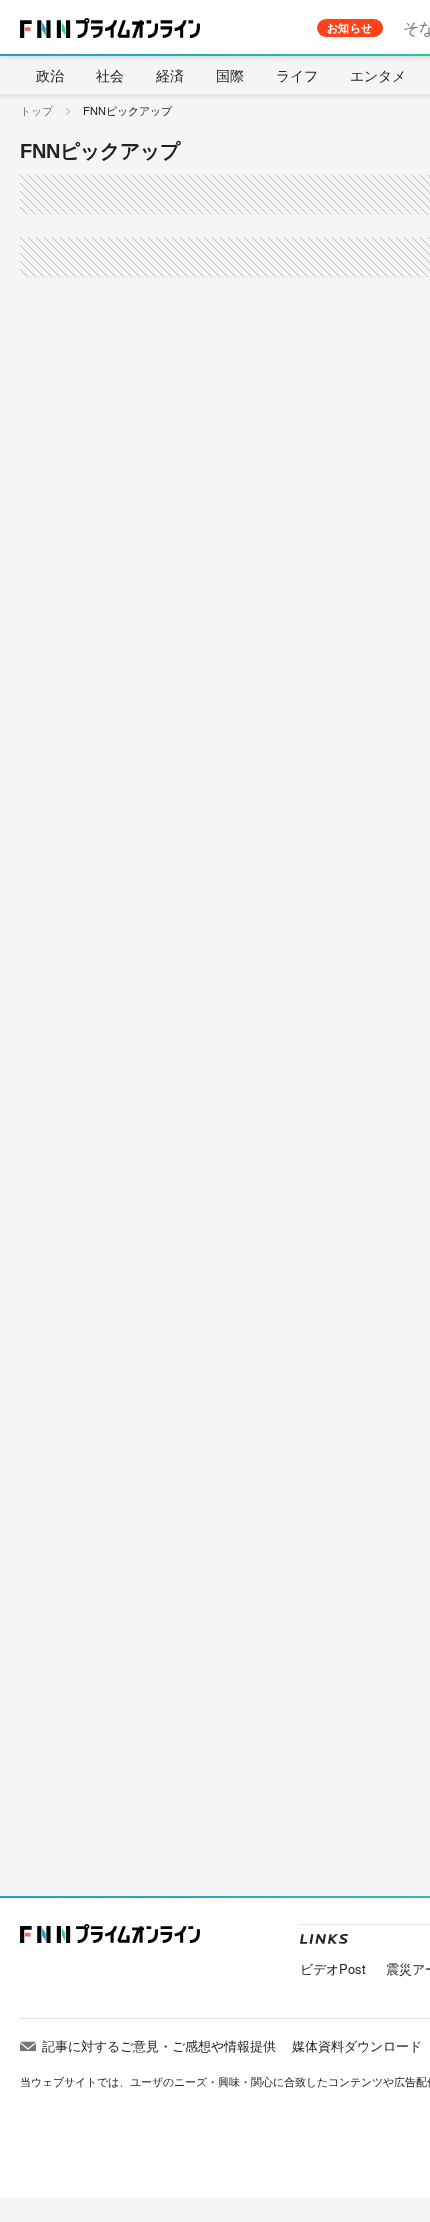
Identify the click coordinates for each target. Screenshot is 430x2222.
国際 (230, 75)
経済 (170, 75)
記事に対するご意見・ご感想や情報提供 (159, 2045)
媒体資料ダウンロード (357, 2045)
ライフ (297, 75)
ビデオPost (333, 1968)
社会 (110, 75)
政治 (50, 75)
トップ (36, 110)
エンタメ (378, 75)
